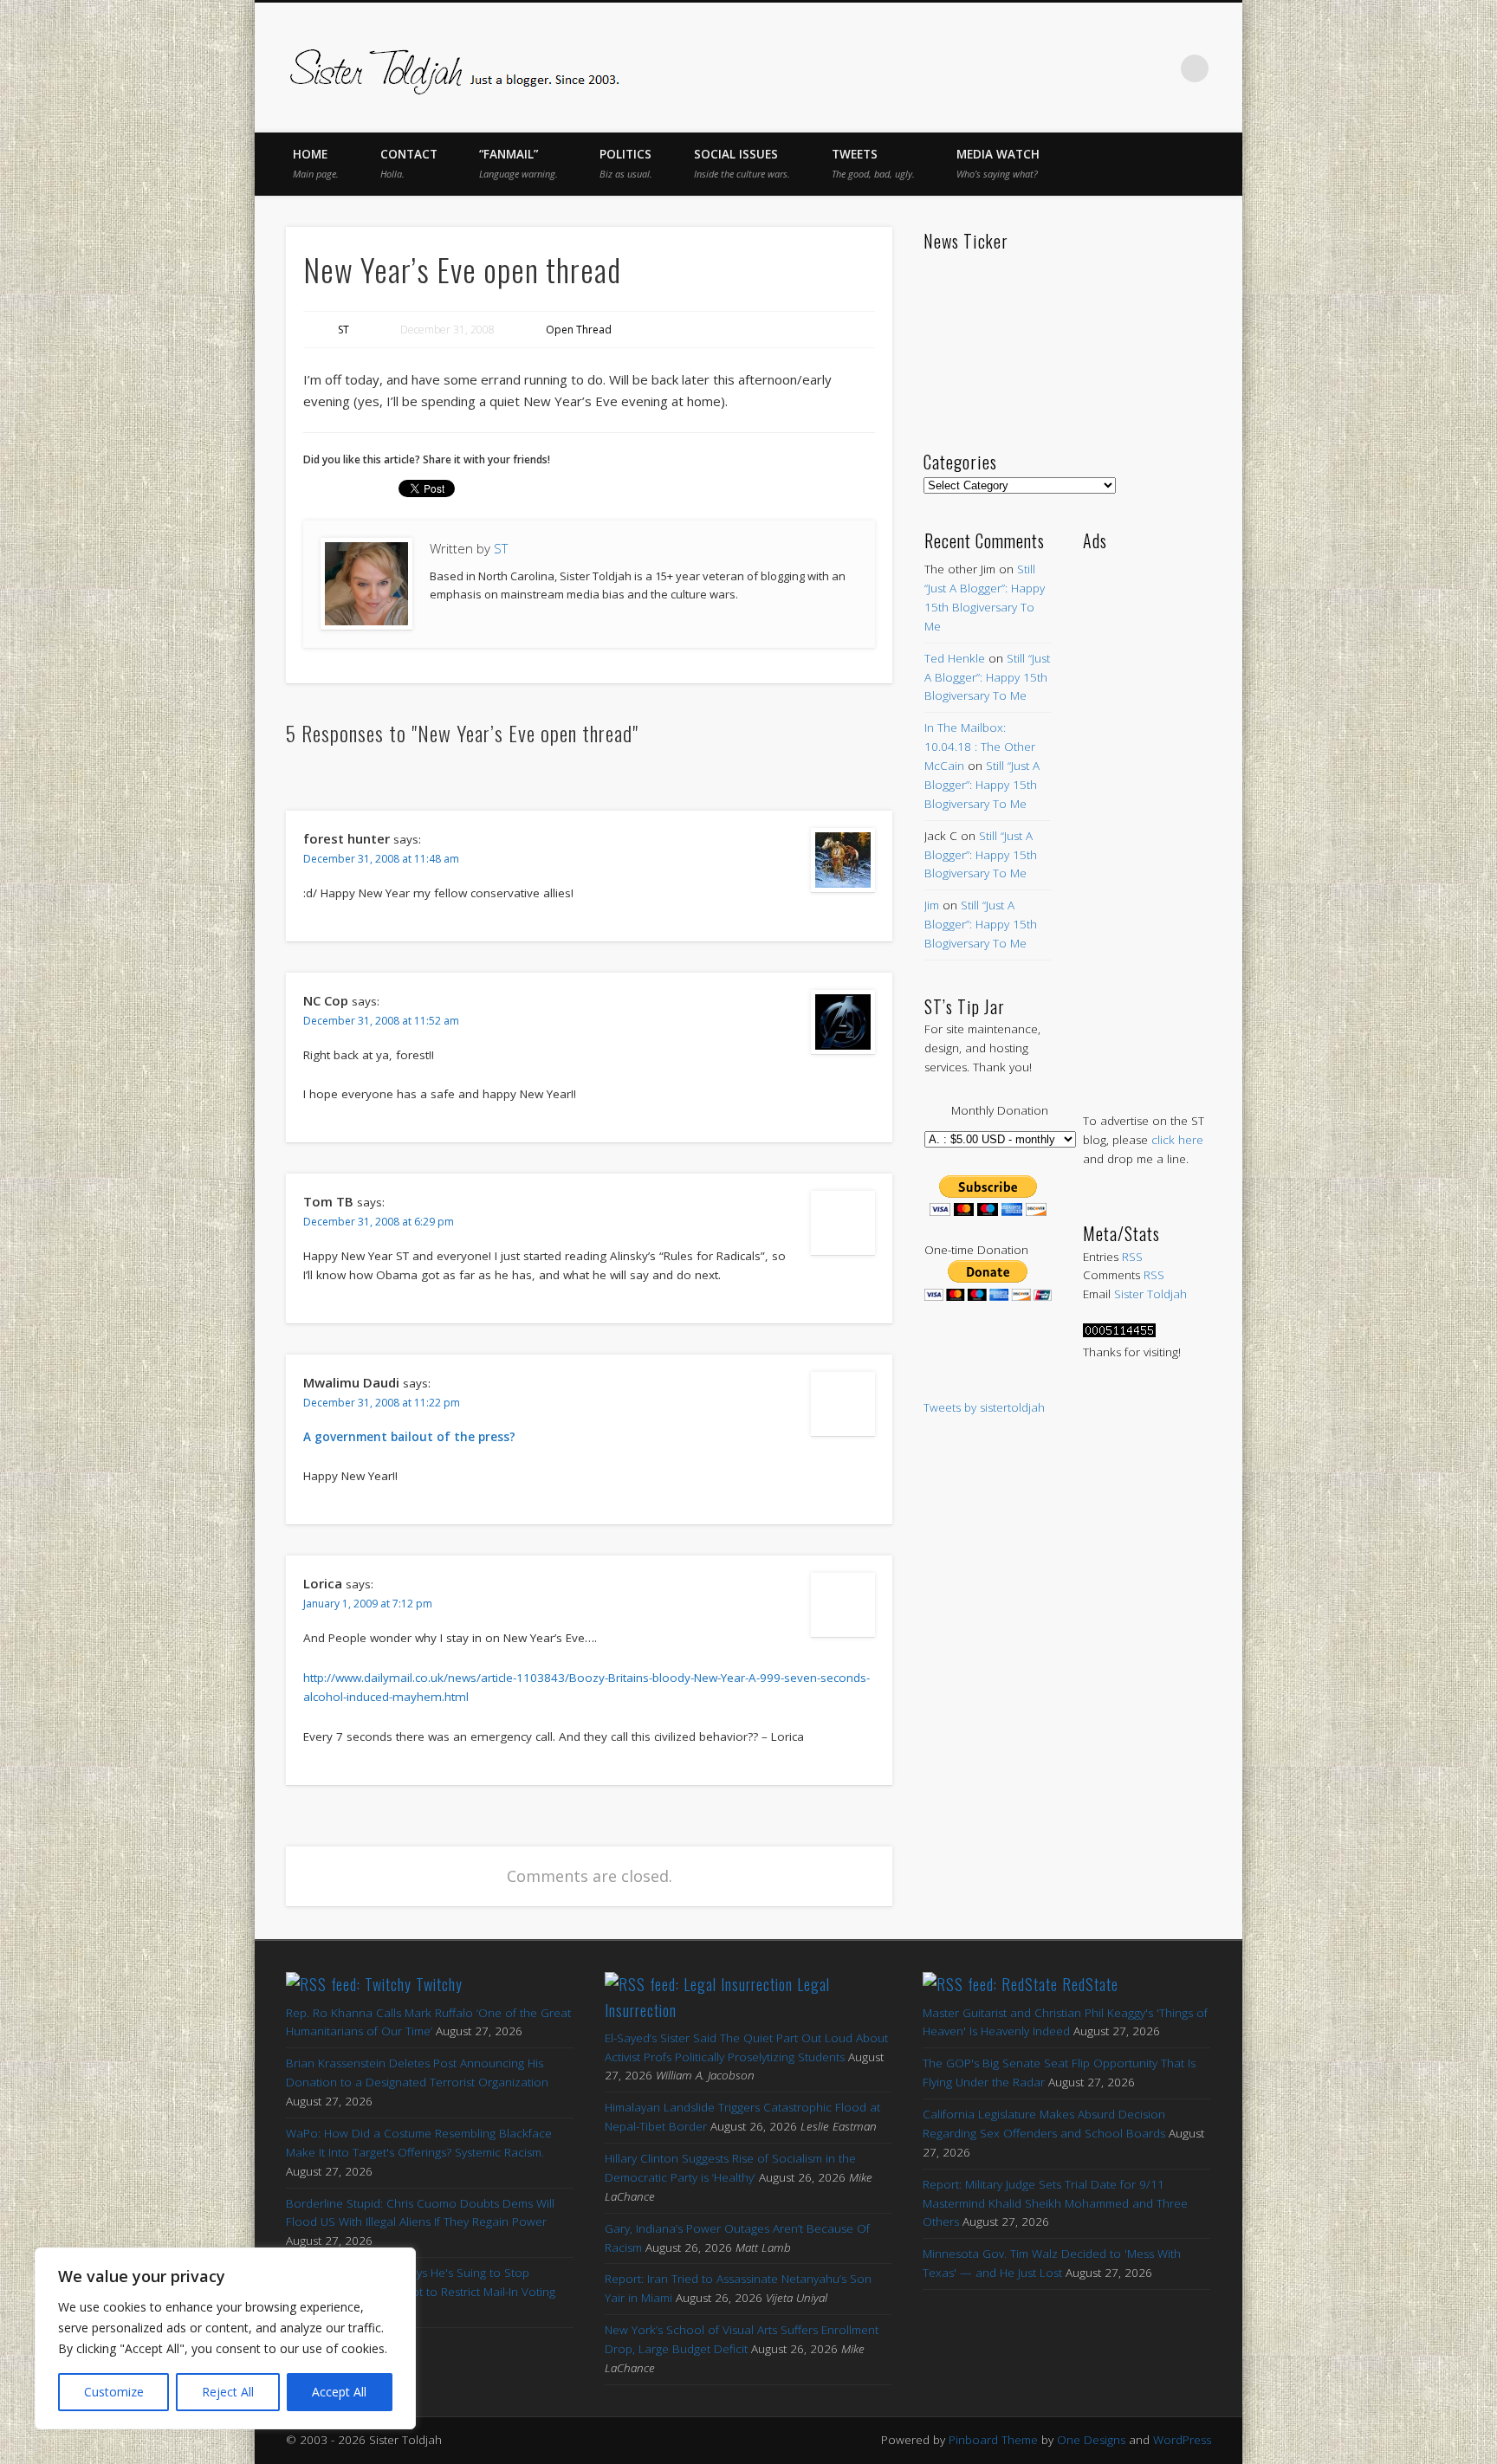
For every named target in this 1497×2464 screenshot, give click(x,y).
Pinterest (1086, 68)
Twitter (1050, 68)
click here (1177, 1140)
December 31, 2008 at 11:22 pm (382, 1403)
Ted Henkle (955, 658)
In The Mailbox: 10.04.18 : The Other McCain (980, 747)
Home (316, 163)
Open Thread (579, 330)
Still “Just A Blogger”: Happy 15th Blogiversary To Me (987, 677)
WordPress (1182, 2440)
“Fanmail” (518, 163)
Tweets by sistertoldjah (984, 1407)
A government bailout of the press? (409, 1437)
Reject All (228, 2392)
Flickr (1123, 68)
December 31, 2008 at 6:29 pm (379, 1222)
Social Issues (742, 163)
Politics (626, 163)
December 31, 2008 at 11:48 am (381, 859)
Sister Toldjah (1150, 1294)
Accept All (339, 2392)
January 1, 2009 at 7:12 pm (368, 1604)
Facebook (1014, 68)
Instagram (1159, 68)
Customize (114, 2392)
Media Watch (998, 163)
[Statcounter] (1119, 1333)
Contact (409, 163)
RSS (1132, 1257)
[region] (225, 2338)
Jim (932, 905)
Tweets (873, 163)
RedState (1090, 1984)
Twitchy (439, 1984)
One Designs (1091, 2440)
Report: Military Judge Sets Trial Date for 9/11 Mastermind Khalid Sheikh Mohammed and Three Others (1055, 2203)
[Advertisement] (1147, 814)
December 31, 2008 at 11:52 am (381, 1021)
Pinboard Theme (993, 2440)
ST (343, 330)
